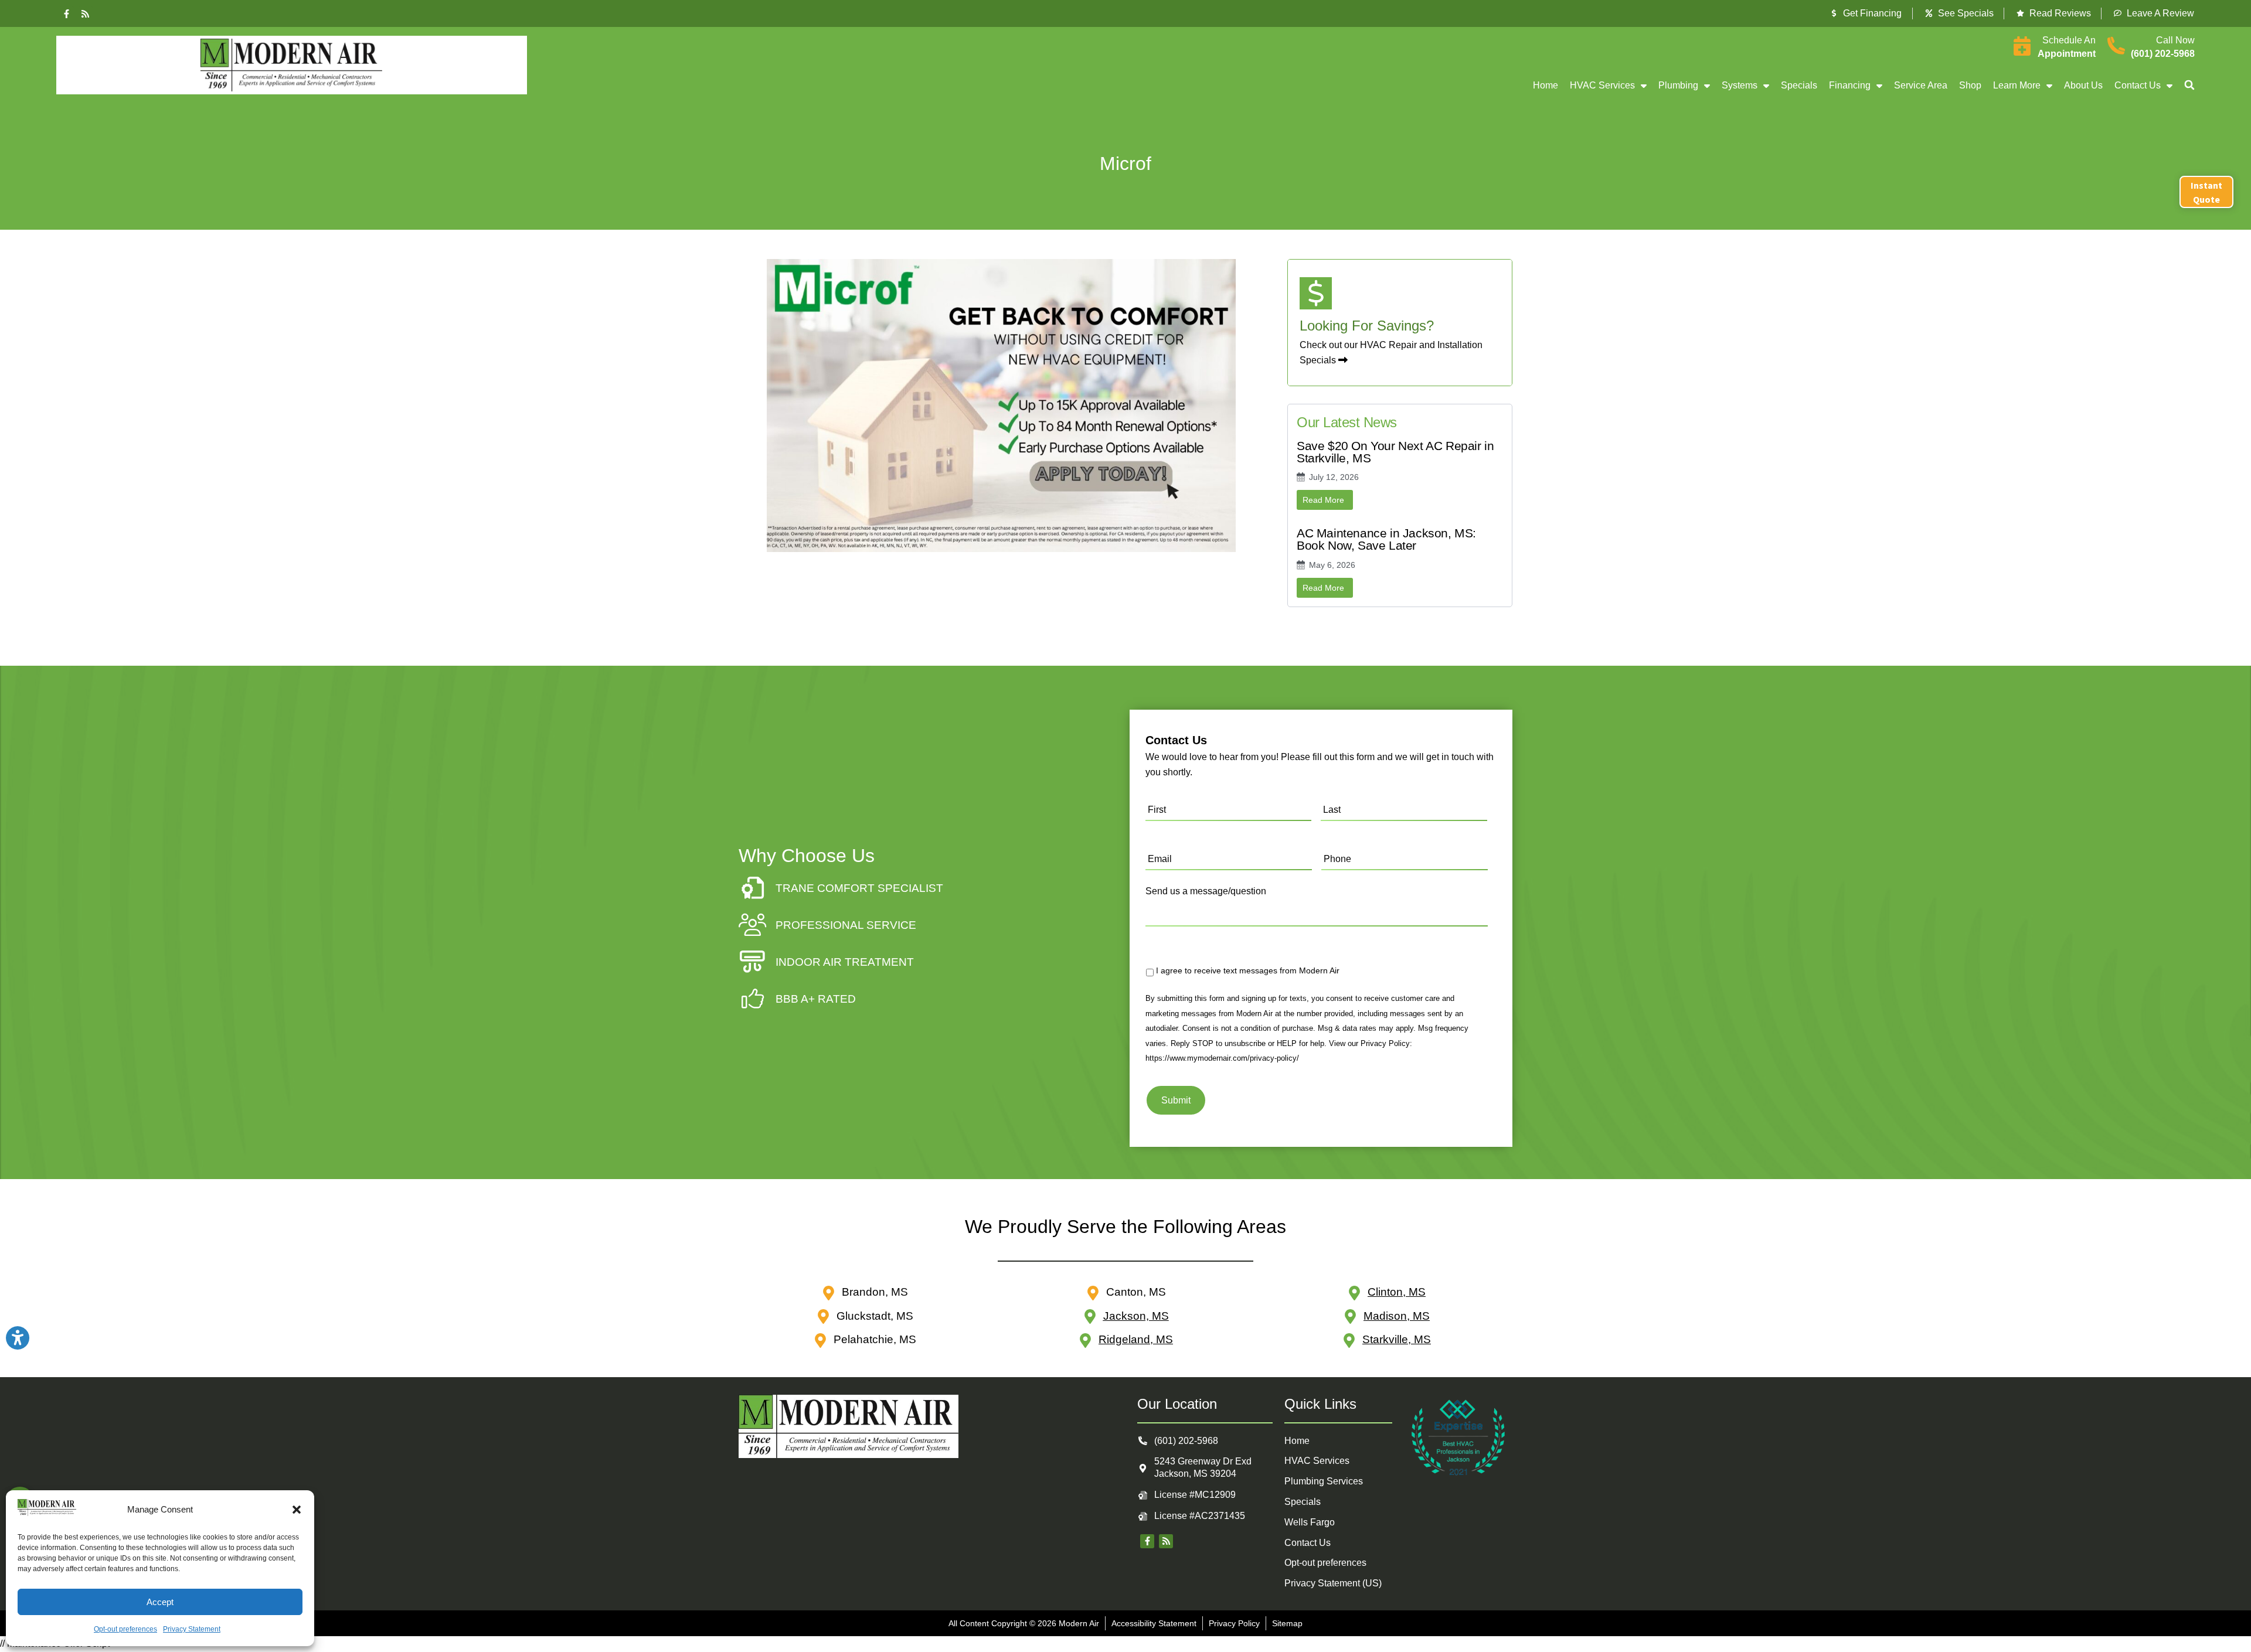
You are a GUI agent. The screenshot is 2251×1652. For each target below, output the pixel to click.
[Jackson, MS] (1090, 1317)
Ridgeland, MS (1136, 1339)
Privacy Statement (192, 1629)
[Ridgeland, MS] (1085, 1341)
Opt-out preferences (125, 1629)
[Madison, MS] (1350, 1317)
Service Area (1921, 85)
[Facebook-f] (67, 13)
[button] (297, 1510)
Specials (1799, 85)
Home (1546, 85)
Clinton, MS (1397, 1292)
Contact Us (2138, 85)
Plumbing (1678, 85)
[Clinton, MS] (1354, 1293)
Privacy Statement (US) (1333, 1583)
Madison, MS (1397, 1316)
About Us (2083, 85)
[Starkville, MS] (1349, 1341)
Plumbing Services (1324, 1481)
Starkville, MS (1397, 1339)
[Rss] (86, 13)
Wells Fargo (1310, 1522)
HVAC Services (1602, 85)
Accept (160, 1602)
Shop (1970, 85)
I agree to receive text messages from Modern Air (1248, 970)
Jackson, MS (1136, 1316)
